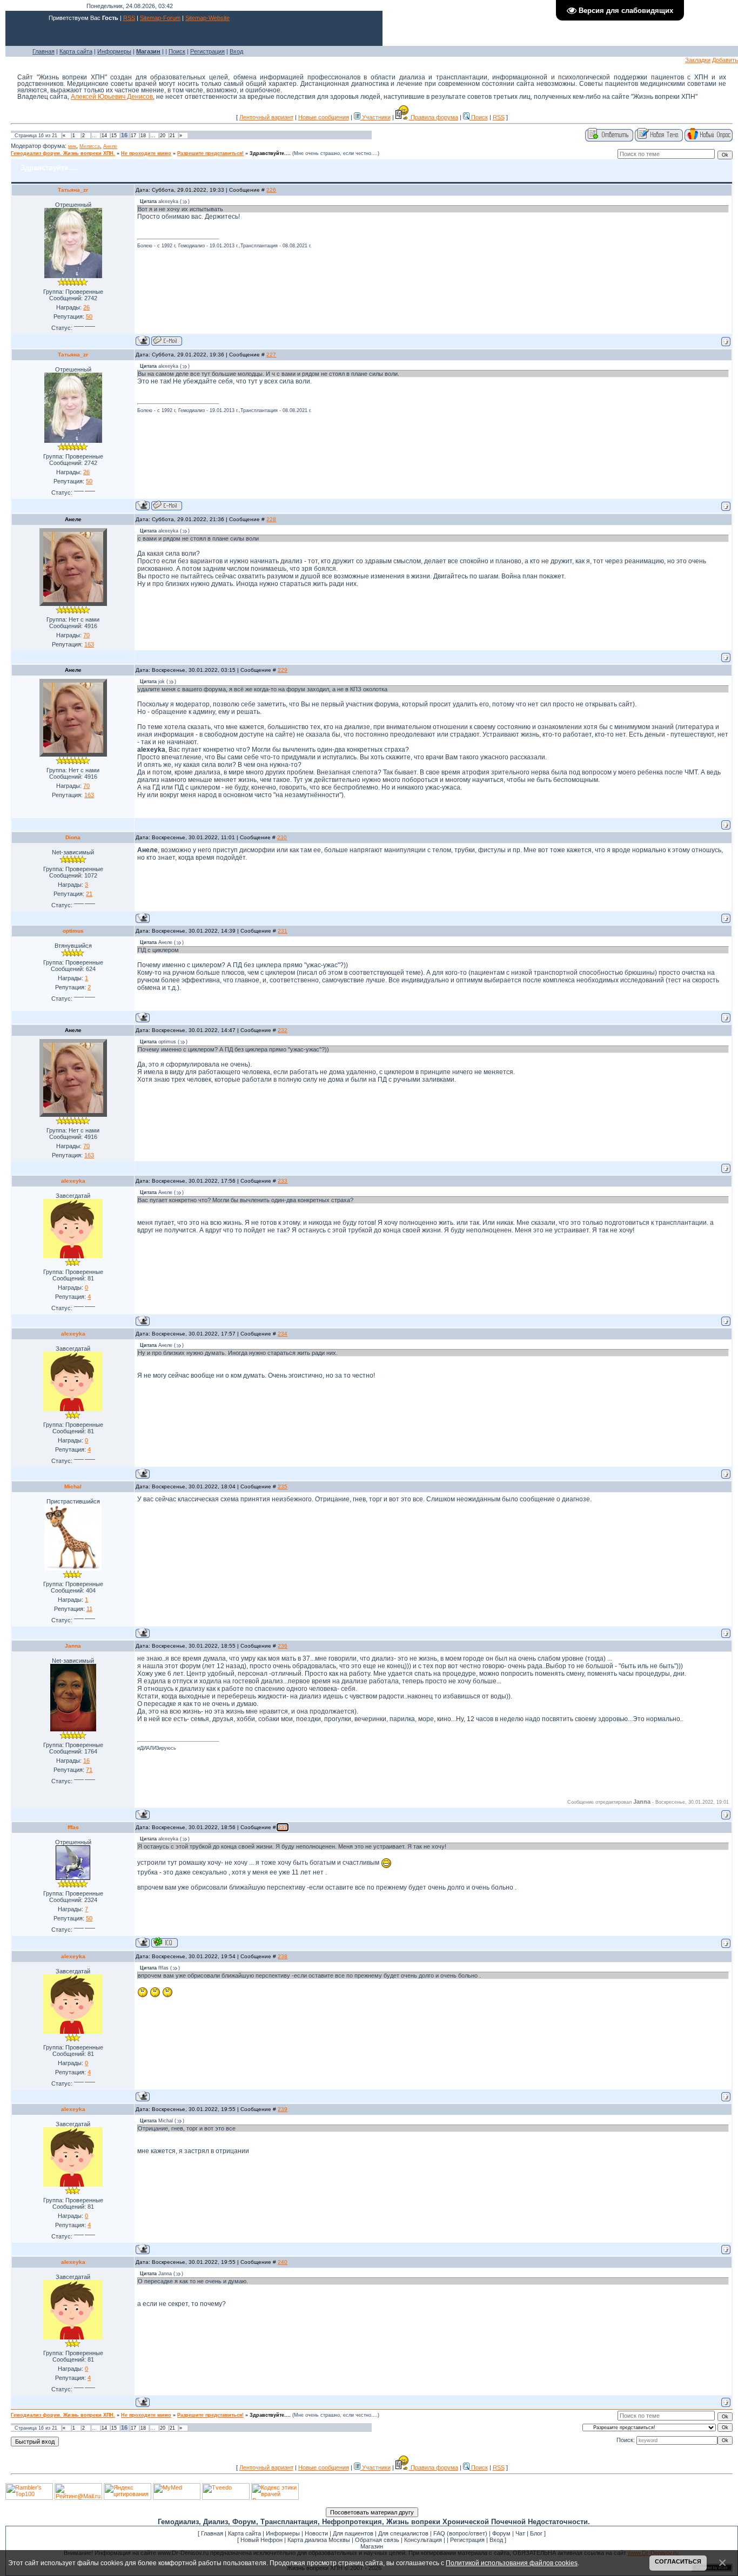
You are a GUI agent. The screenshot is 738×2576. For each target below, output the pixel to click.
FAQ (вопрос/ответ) (460, 2533)
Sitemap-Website (207, 18)
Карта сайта (76, 51)
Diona (73, 837)
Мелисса (90, 146)
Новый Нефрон (261, 2540)
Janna (73, 1646)
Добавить (725, 60)
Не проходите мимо (146, 153)
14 (104, 136)
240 (283, 2262)
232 (283, 1030)
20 (163, 136)
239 (283, 2109)
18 (143, 136)
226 (271, 190)
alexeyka (73, 1181)
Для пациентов (353, 2533)
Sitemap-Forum (160, 18)
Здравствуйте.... (270, 153)
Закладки (698, 60)
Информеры (114, 51)
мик (72, 146)
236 (283, 1646)
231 (283, 931)
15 (114, 136)
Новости (316, 2533)
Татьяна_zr (73, 190)
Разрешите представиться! (210, 153)
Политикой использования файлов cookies (512, 2563)
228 (271, 519)
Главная (43, 51)
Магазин (372, 2546)
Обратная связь (377, 2540)
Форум (501, 2533)
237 (283, 1827)
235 (283, 1486)
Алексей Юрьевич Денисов (112, 97)
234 (283, 1334)
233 (283, 1181)
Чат (520, 2533)
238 (283, 1956)
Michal (73, 1486)
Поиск (177, 51)
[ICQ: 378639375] (165, 1942)
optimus (73, 931)
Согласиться (678, 2561)
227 (271, 355)
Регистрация (207, 51)
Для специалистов (403, 2533)
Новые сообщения (324, 117)
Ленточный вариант (266, 117)
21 (172, 136)
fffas (73, 1827)
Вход (236, 51)
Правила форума (434, 117)
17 (133, 136)
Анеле (110, 146)
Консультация (423, 2540)
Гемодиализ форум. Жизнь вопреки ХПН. (63, 153)
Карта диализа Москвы (319, 2540)
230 (282, 837)
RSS (129, 18)
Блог (536, 2533)
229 (283, 670)
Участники (375, 117)
